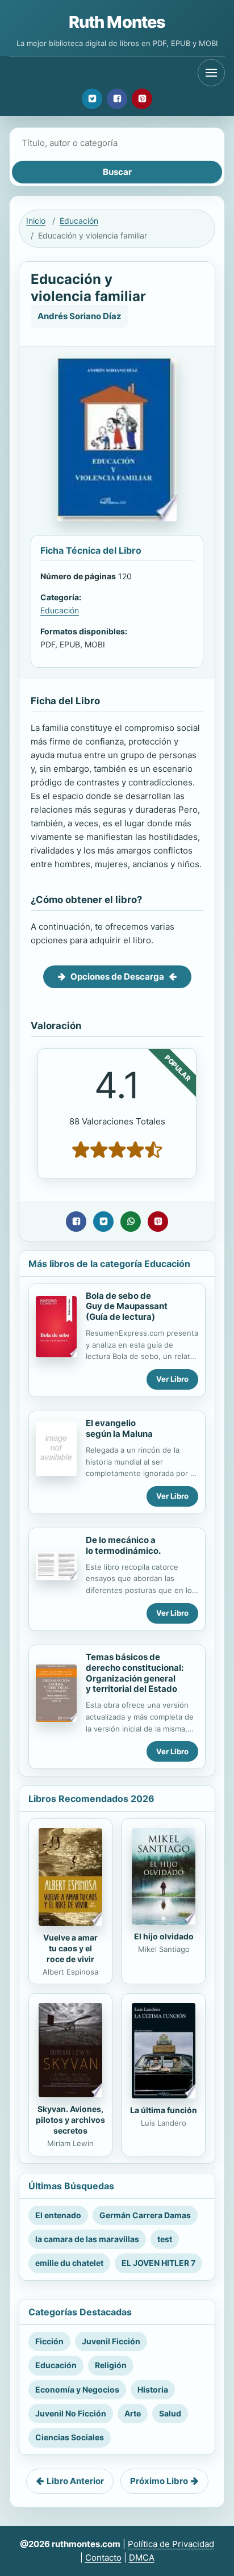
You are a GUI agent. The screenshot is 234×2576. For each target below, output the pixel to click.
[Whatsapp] (131, 1222)
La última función (164, 2110)
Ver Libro (172, 1379)
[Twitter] (92, 99)
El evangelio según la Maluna (119, 1428)
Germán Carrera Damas (145, 2215)
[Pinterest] (142, 99)
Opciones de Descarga (117, 977)
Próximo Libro (159, 2481)
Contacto (103, 2558)
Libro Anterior (75, 2481)
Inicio (36, 221)
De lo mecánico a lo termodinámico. (123, 1545)
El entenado (58, 2215)
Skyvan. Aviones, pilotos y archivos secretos (70, 2120)
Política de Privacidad (171, 2544)
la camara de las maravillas (87, 2239)
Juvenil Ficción (111, 2341)
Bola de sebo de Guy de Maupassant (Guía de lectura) (127, 1306)
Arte (133, 2413)
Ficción (49, 2341)
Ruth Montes (117, 22)
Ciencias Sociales (70, 2437)
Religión (111, 2365)
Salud (170, 2413)
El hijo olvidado (164, 1936)
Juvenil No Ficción (71, 2413)
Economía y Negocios (77, 2389)
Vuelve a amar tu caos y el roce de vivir (70, 1948)
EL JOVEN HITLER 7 (158, 2263)
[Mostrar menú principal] (211, 73)
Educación (79, 221)
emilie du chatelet (69, 2263)
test (165, 2239)
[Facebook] (117, 99)
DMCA (142, 2558)
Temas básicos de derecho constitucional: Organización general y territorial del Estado (135, 1673)
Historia (153, 2389)
